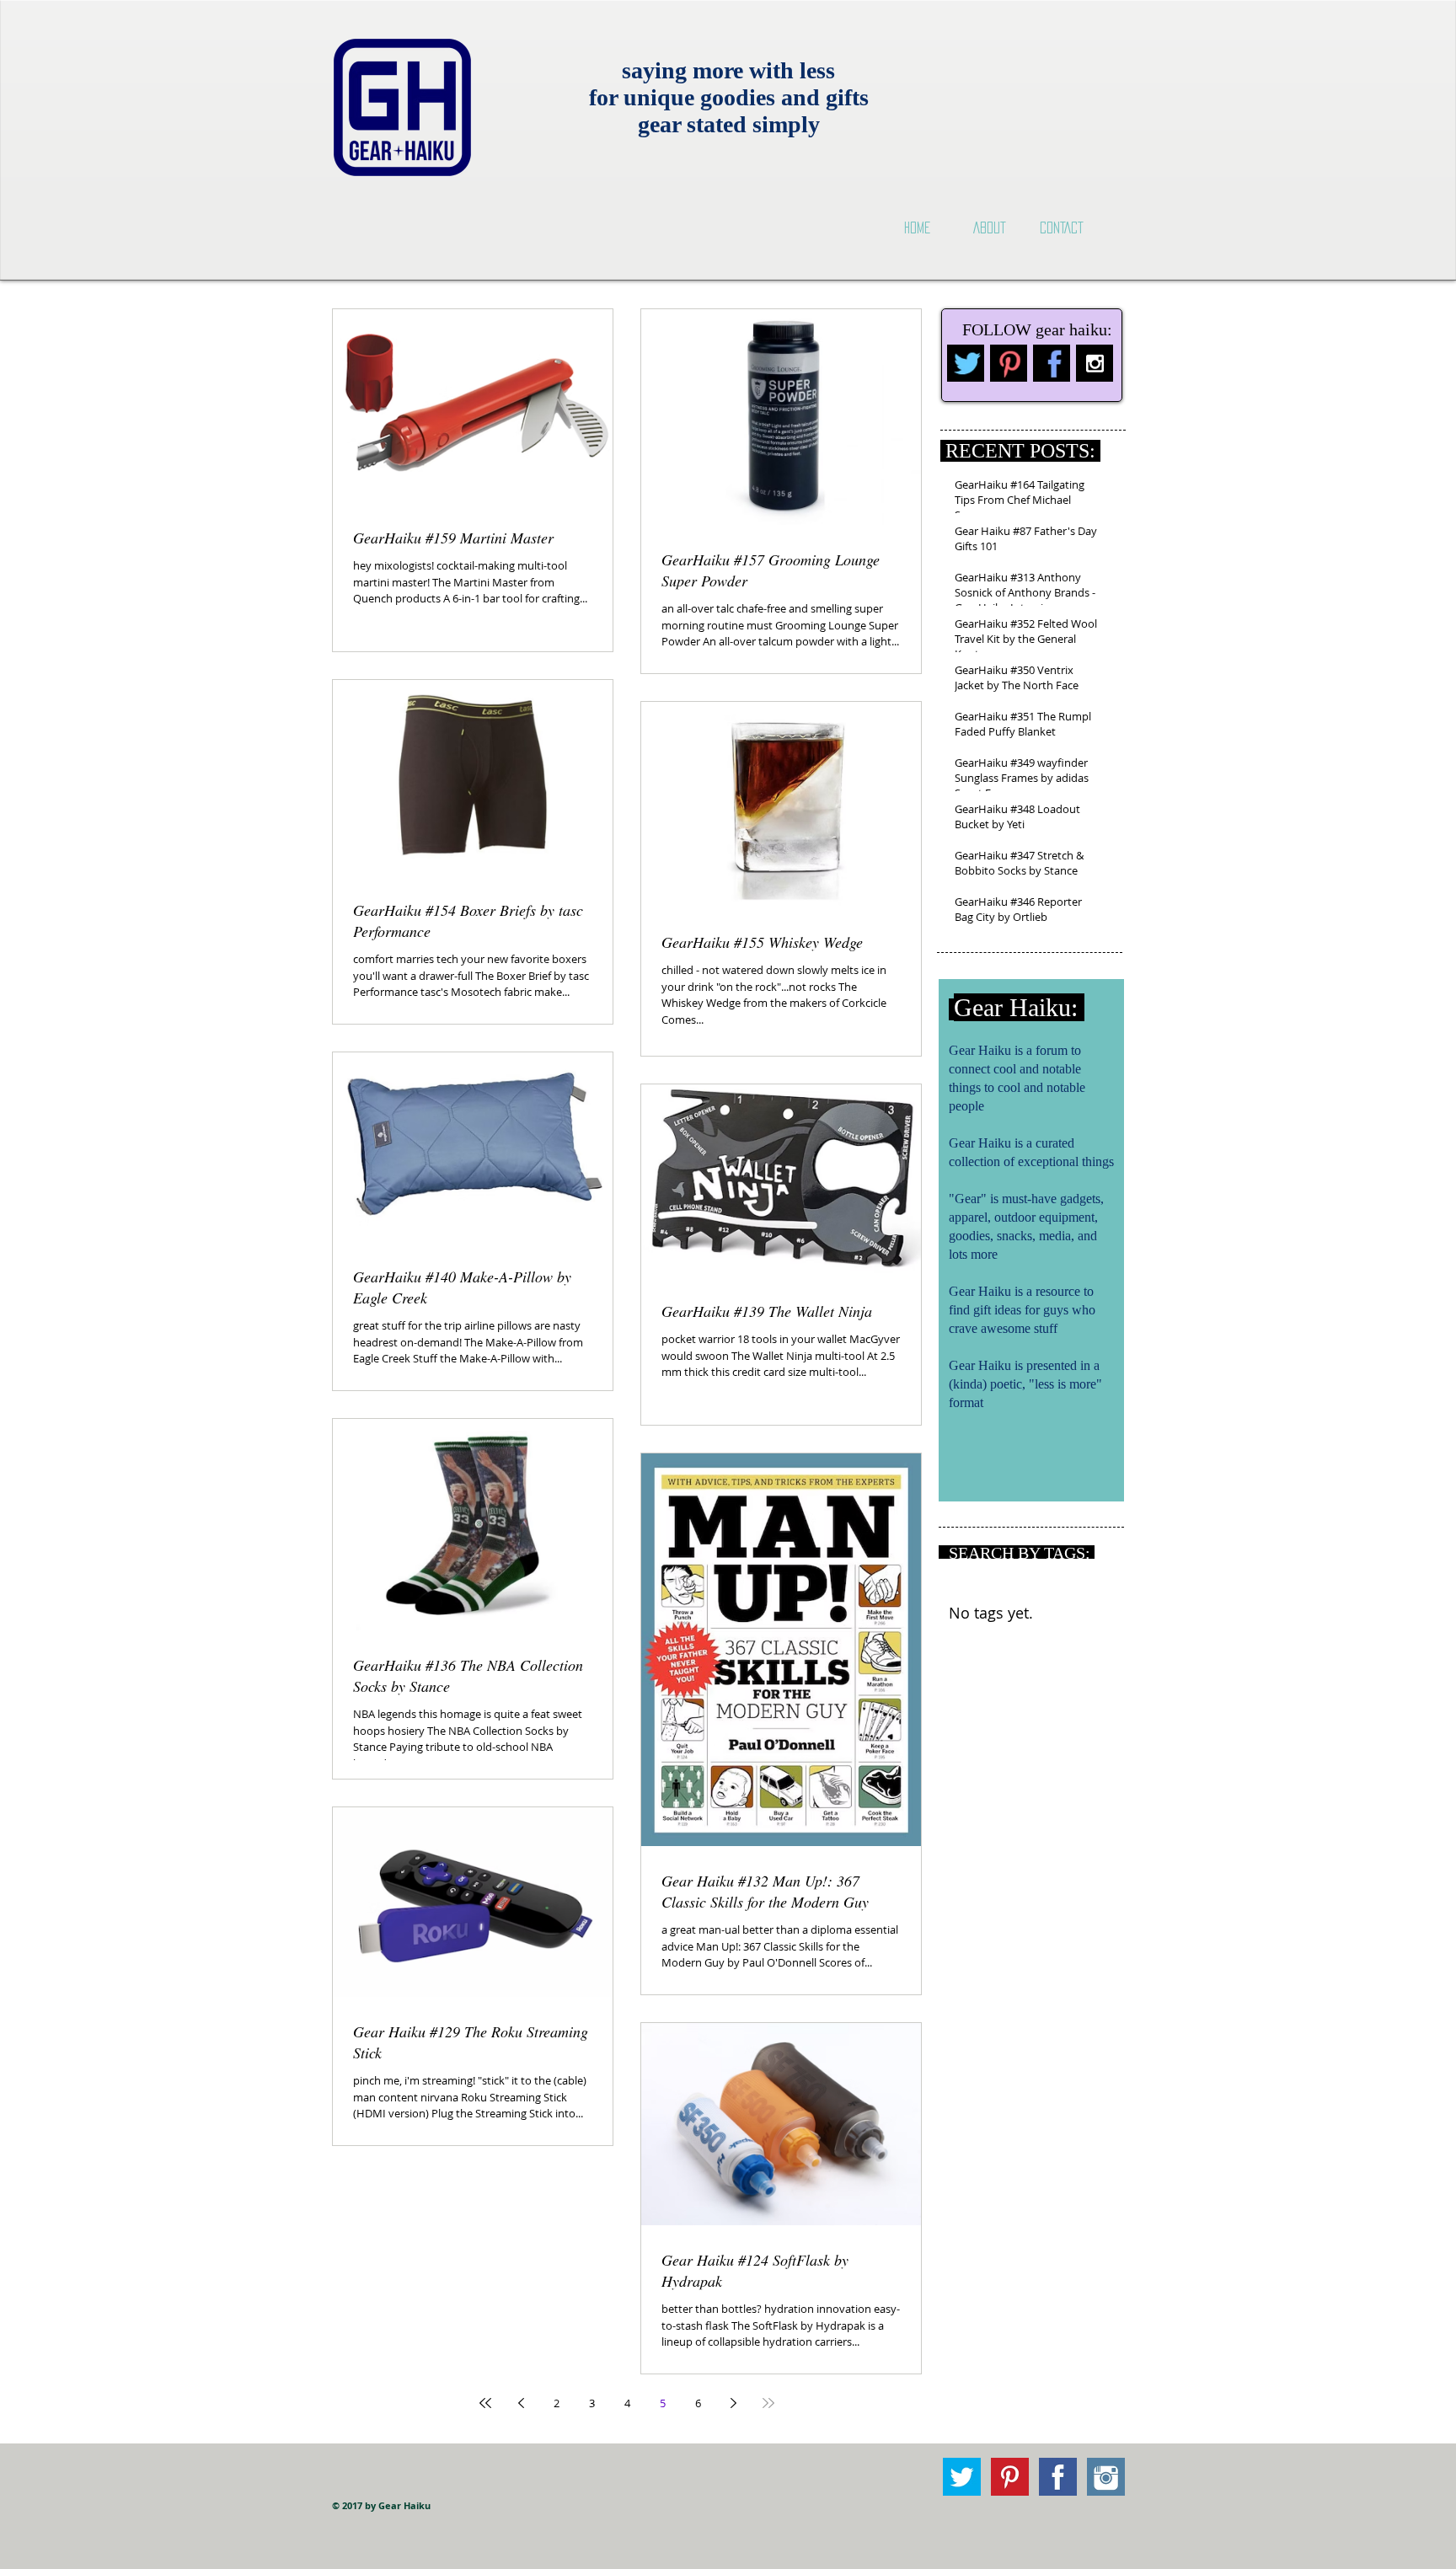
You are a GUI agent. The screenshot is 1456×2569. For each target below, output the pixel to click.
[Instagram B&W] (1095, 363)
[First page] (485, 2403)
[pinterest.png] (1009, 363)
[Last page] (768, 2403)
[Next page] (733, 2403)
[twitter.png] (966, 363)
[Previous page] (521, 2403)
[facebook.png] (1052, 363)
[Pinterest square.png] (1010, 2477)
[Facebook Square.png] (1058, 2477)
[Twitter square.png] (962, 2477)
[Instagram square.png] (1106, 2477)
